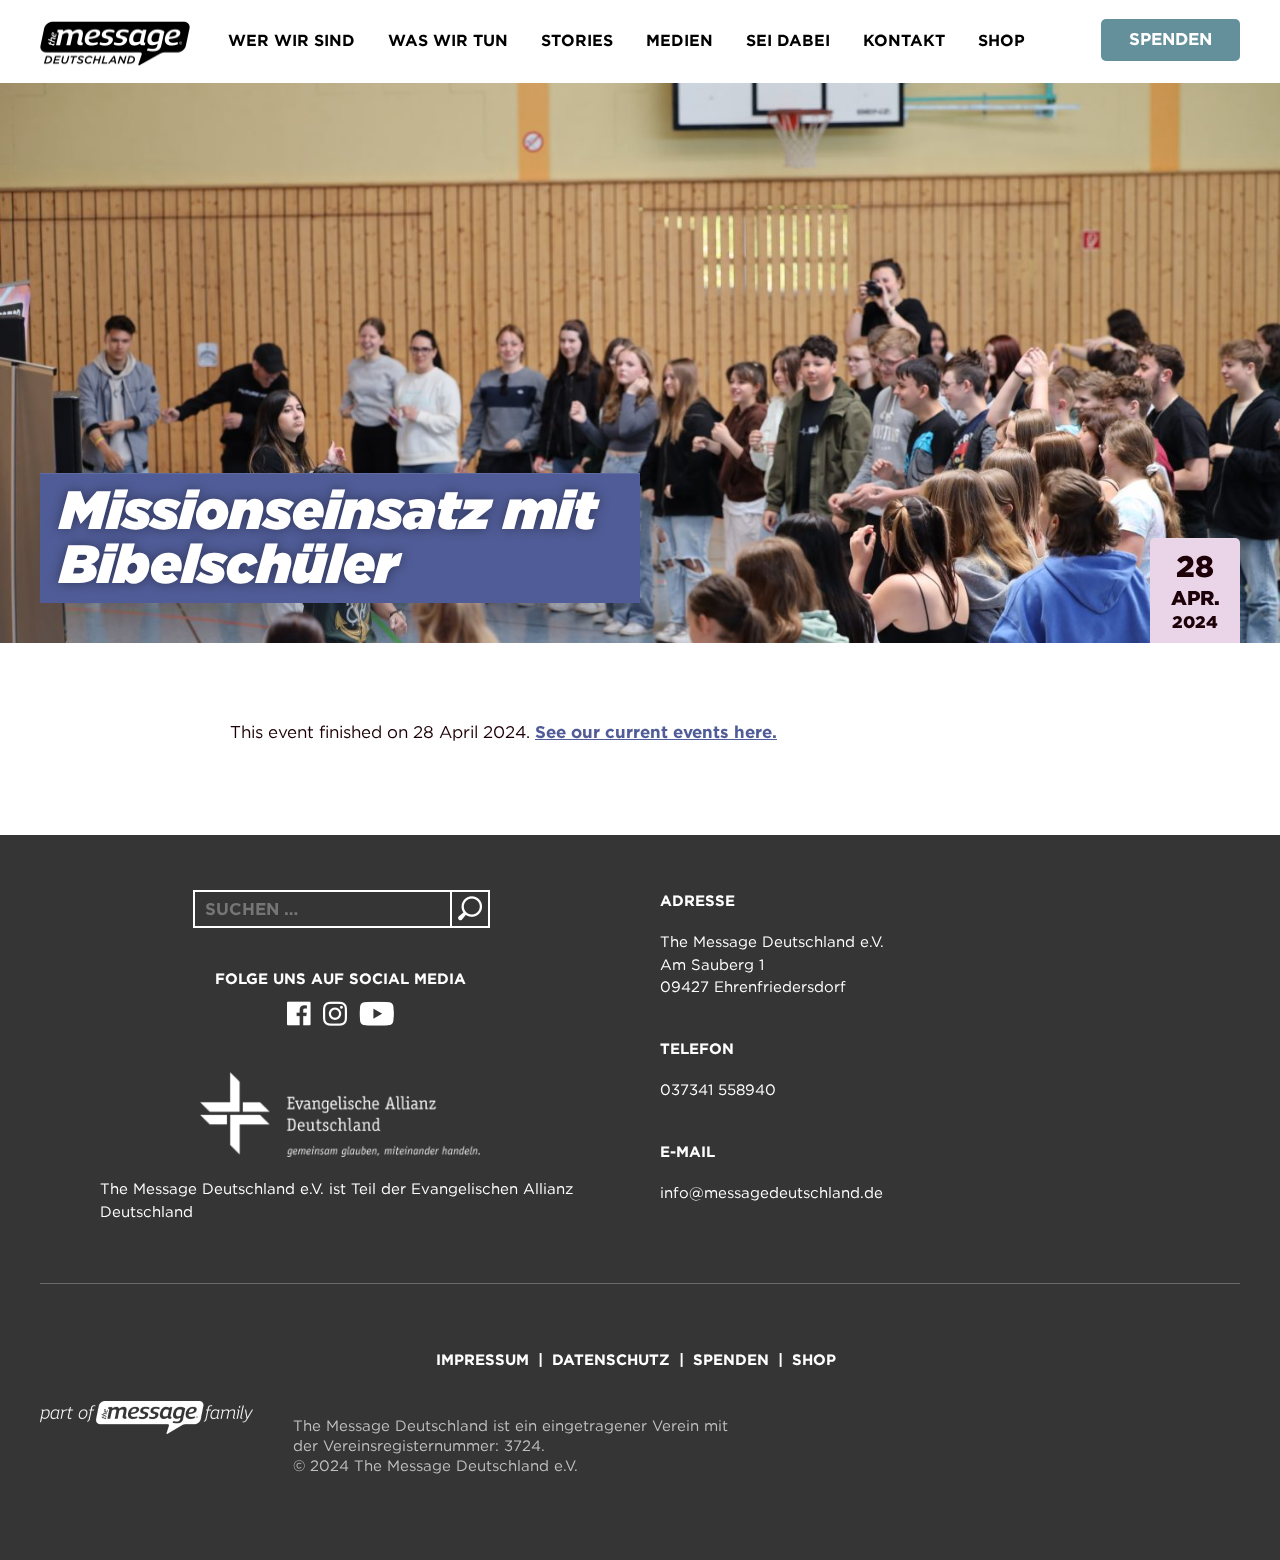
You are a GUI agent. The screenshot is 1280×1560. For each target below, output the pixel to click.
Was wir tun (448, 40)
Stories (577, 40)
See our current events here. (656, 732)
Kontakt (904, 40)
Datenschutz (611, 1360)
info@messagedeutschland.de (771, 1193)
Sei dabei (788, 40)
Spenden (1170, 39)
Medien (679, 40)
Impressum (482, 1360)
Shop (1001, 40)
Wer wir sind (291, 40)
